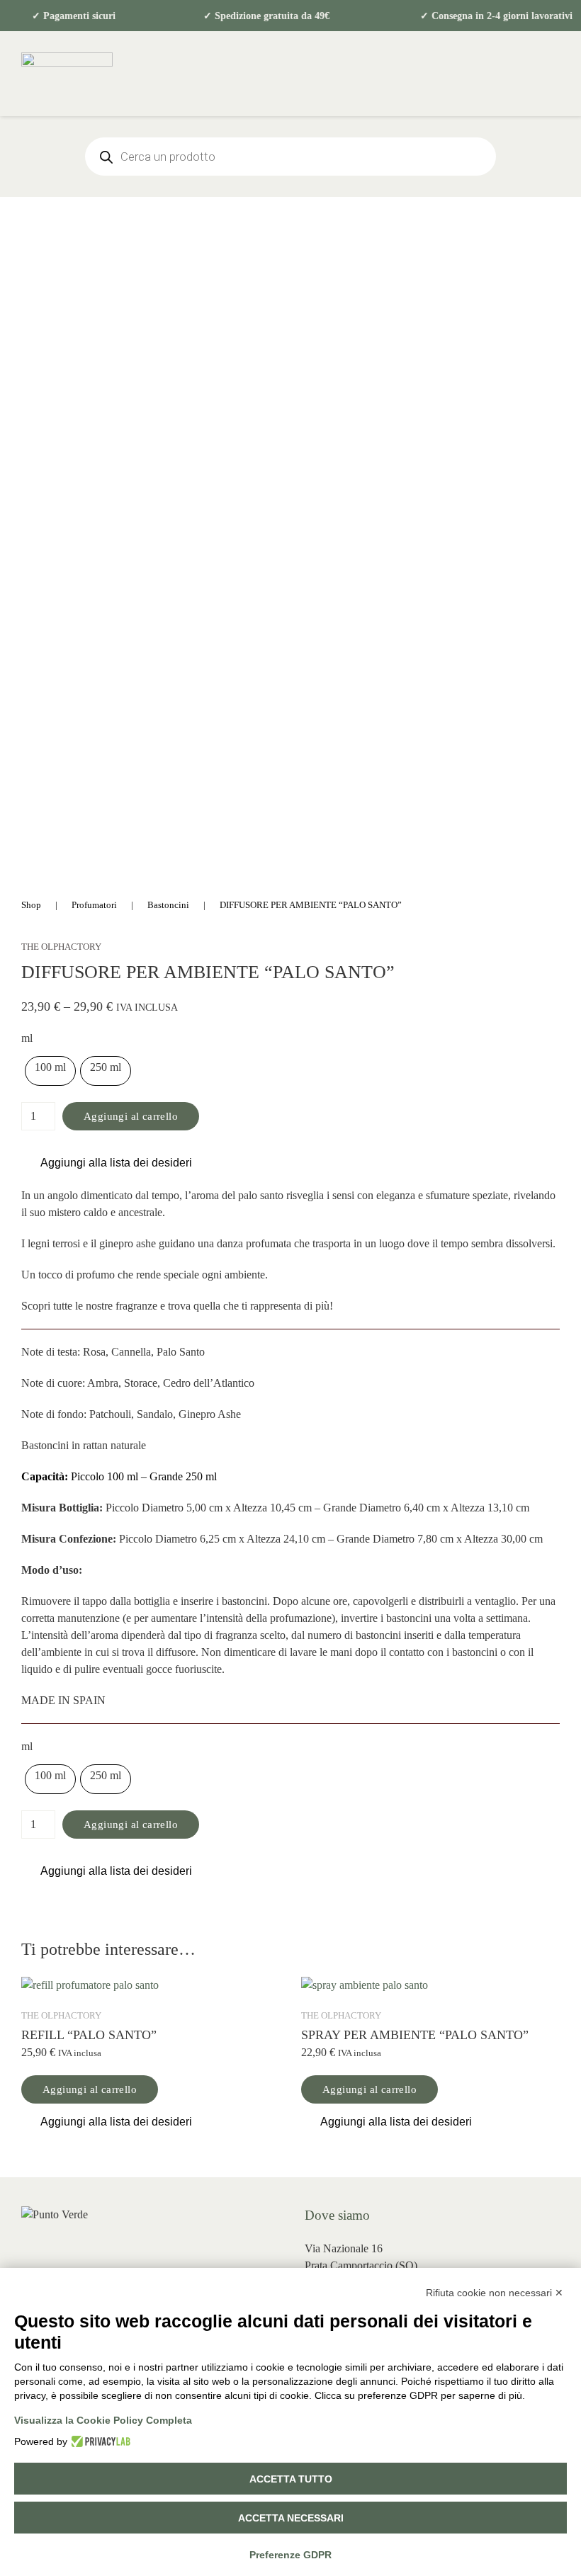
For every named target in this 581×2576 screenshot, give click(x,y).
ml (27, 1038)
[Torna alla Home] (67, 74)
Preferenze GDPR (290, 2555)
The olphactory (61, 947)
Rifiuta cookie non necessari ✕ (495, 2293)
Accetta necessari (291, 2518)
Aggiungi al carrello (131, 1116)
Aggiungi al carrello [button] (90, 2089)
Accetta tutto (291, 2479)
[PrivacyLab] (99, 2441)
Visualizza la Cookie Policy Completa (103, 2420)
